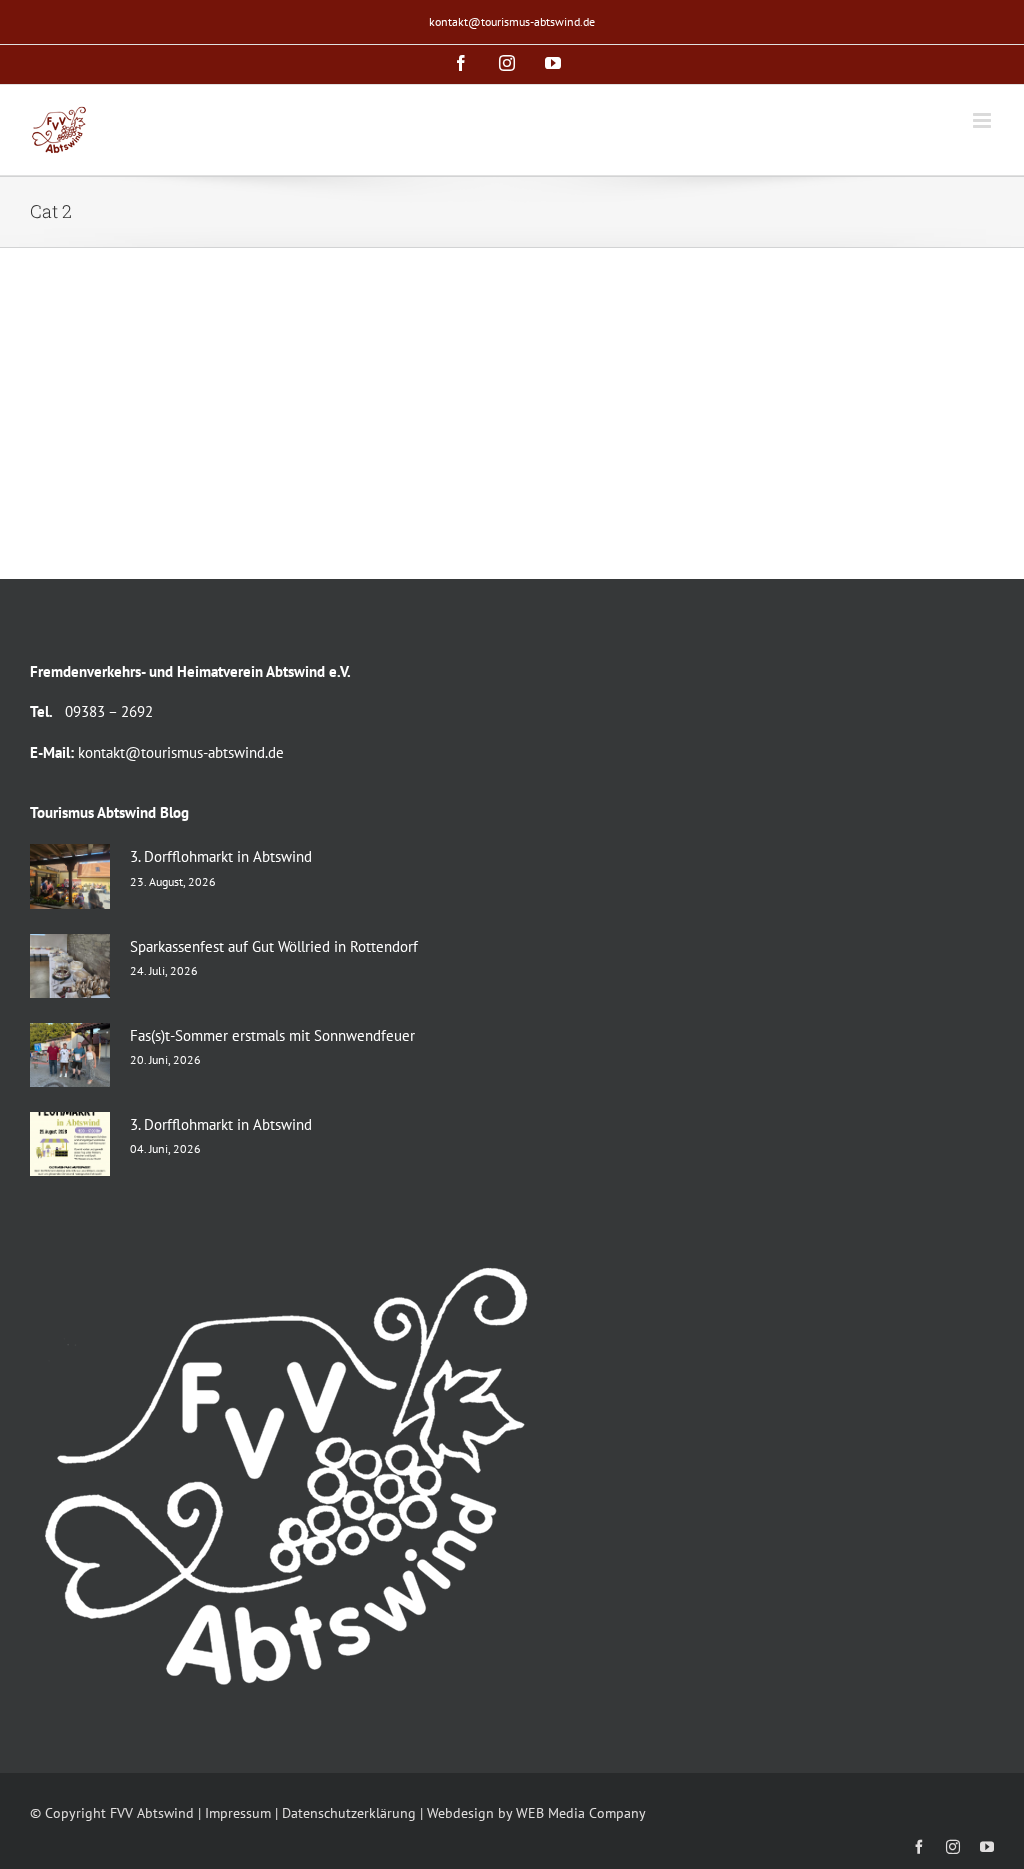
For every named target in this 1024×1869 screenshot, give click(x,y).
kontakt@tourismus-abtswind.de (512, 21)
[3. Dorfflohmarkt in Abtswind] (70, 876)
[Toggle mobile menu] (983, 120)
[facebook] (919, 1847)
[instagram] (953, 1847)
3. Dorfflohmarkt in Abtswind (221, 856)
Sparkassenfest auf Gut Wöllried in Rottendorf (274, 946)
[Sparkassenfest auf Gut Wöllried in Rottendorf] (70, 966)
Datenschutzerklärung (349, 1813)
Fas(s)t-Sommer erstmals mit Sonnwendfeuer (272, 1035)
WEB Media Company (581, 1813)
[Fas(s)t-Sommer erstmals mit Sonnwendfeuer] (70, 1055)
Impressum (238, 1813)
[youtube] (987, 1847)
